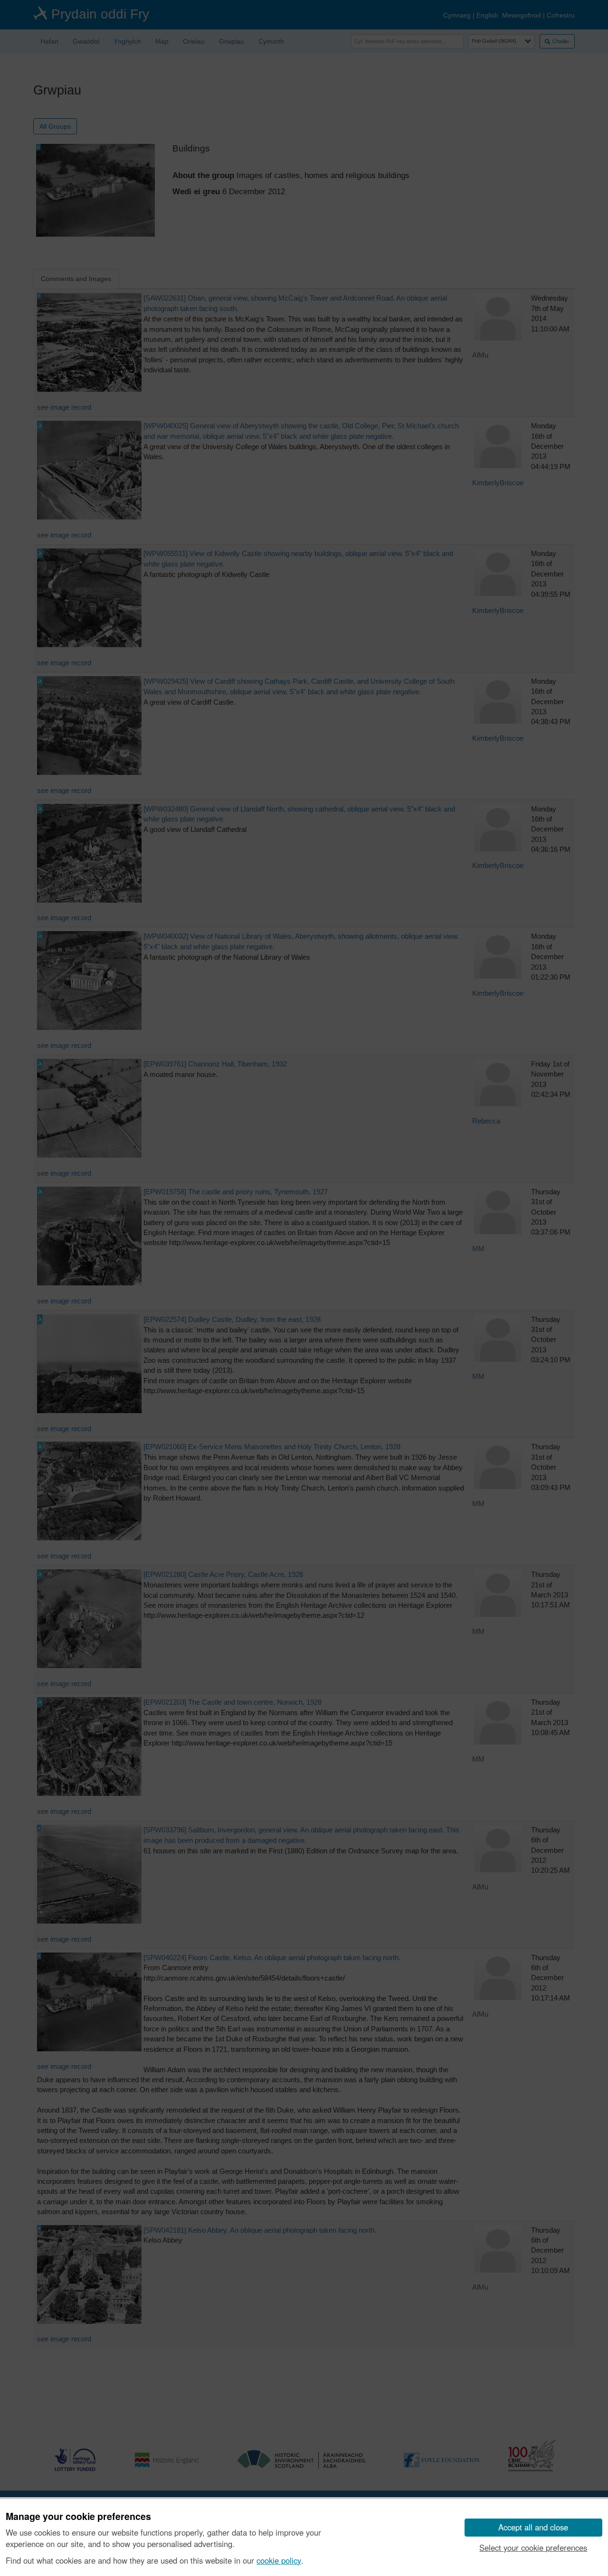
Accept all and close (533, 2527)
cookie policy (279, 2560)
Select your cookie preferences (533, 2548)
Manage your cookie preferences (78, 2517)
